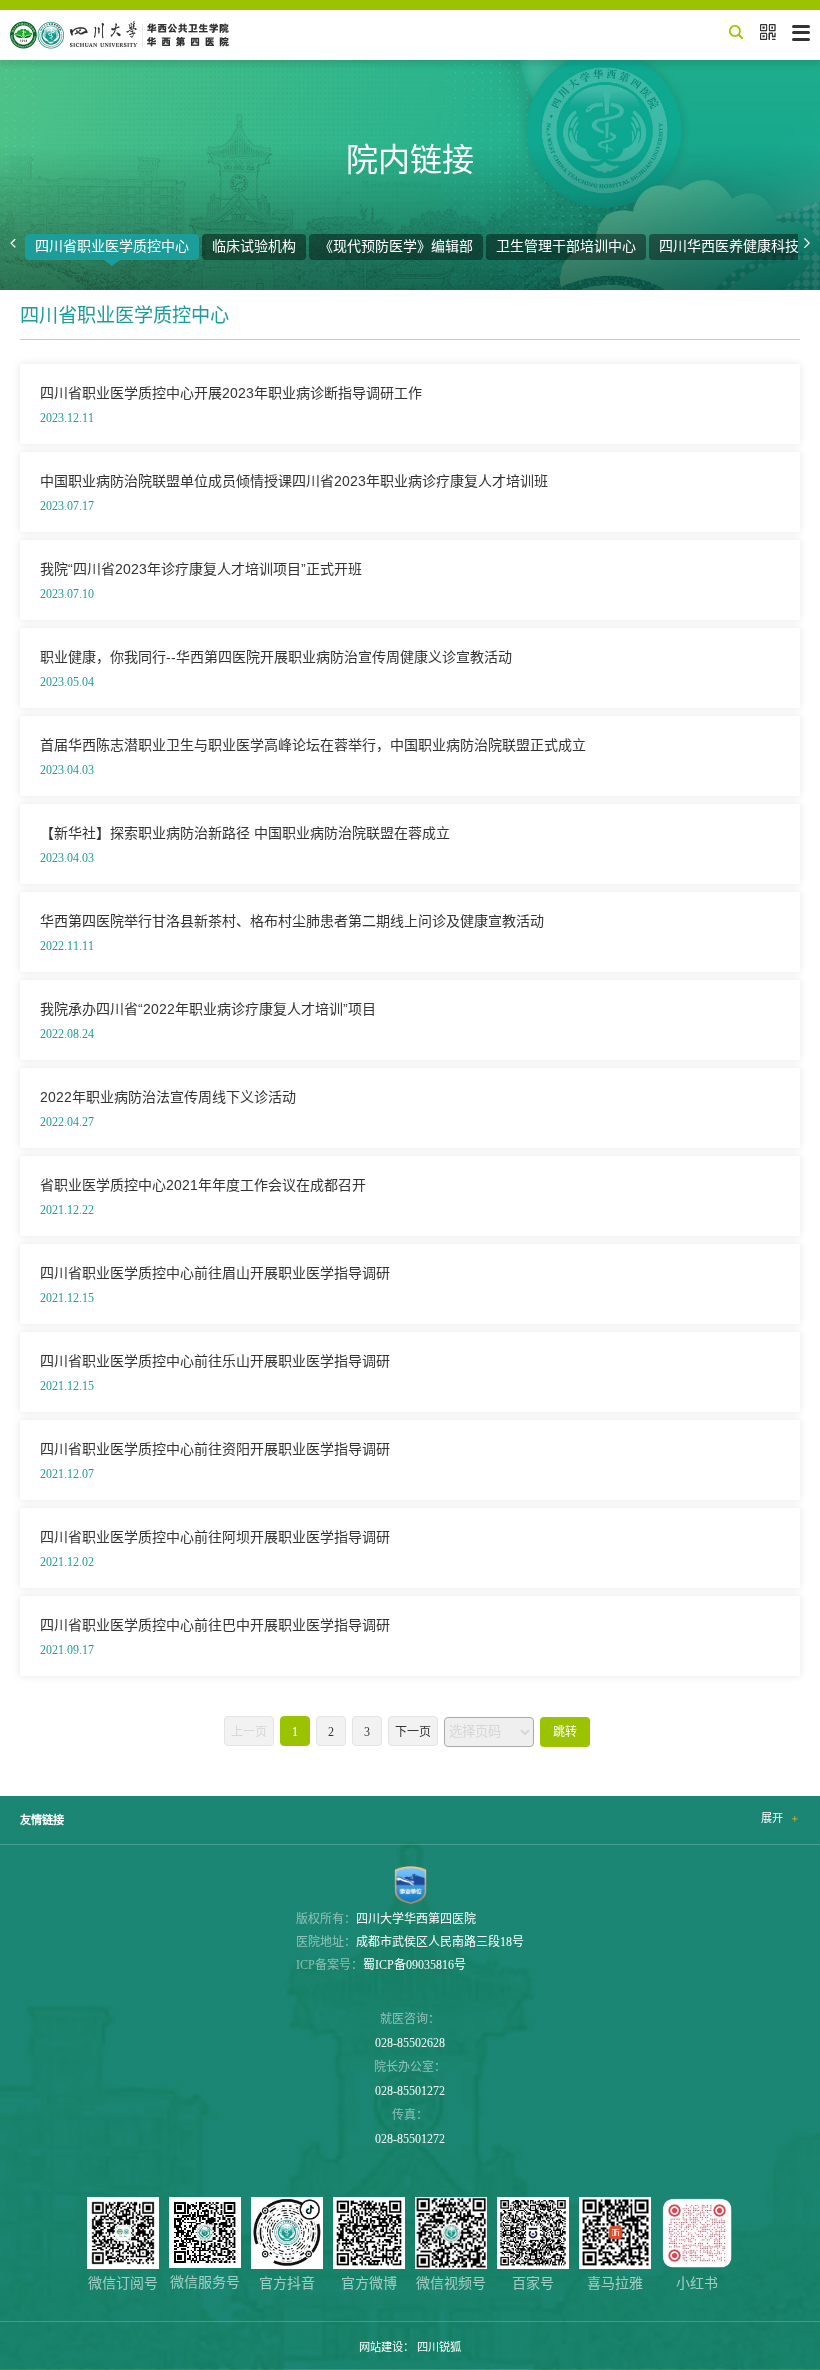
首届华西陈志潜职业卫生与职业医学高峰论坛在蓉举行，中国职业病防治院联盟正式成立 (313, 745)
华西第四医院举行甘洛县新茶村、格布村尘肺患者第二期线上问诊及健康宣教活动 (292, 921)
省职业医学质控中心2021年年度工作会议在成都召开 (203, 1185)
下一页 (413, 1732)
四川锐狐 (439, 2347)
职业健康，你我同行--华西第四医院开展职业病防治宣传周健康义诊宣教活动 (276, 657)
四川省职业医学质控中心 (112, 246)
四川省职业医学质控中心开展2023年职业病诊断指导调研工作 (231, 393)
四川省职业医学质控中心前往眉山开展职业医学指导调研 (215, 1273)
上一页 (249, 1732)
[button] (13, 243)
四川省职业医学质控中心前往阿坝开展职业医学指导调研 (215, 1537)
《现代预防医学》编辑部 (396, 246)
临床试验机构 (254, 246)
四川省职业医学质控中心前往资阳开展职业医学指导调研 (215, 1449)
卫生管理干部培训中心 (566, 246)
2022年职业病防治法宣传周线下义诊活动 (168, 1097)
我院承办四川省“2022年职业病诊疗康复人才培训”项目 (208, 1009)
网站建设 (381, 2347)
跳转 (565, 1732)
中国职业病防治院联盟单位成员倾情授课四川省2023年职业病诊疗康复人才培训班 (294, 481)
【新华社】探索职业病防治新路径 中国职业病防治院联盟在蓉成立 (245, 833)
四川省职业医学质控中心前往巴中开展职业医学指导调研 (215, 1625)
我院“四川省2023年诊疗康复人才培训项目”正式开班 (201, 569)
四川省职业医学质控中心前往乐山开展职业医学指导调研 (215, 1361)
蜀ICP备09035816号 (414, 1965)
